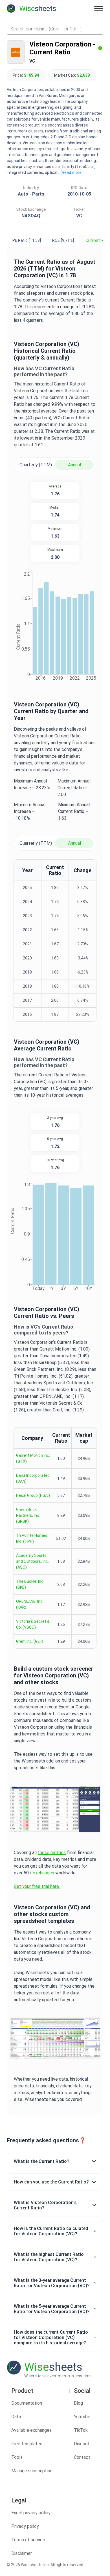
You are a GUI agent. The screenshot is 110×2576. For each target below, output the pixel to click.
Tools (17, 2457)
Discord (82, 2444)
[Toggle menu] (99, 8)
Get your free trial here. (37, 1886)
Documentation (27, 2403)
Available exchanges (31, 2430)
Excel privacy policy (31, 2513)
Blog (78, 2403)
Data (16, 2417)
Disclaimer (22, 2553)
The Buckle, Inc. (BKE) (30, 1584)
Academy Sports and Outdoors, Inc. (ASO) (32, 1561)
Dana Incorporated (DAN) (33, 1478)
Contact (82, 2457)
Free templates (27, 2444)
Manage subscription (32, 2471)
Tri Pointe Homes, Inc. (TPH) (32, 1538)
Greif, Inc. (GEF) (30, 1641)
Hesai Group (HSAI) (33, 1495)
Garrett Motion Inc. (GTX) (33, 1458)
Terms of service (28, 2540)
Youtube (82, 2417)
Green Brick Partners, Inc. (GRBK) (28, 1515)
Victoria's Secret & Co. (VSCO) (33, 1624)
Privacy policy (25, 2526)
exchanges (43, 1873)
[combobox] (55, 29)
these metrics (52, 1853)
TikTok (81, 2430)
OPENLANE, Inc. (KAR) (30, 1604)
